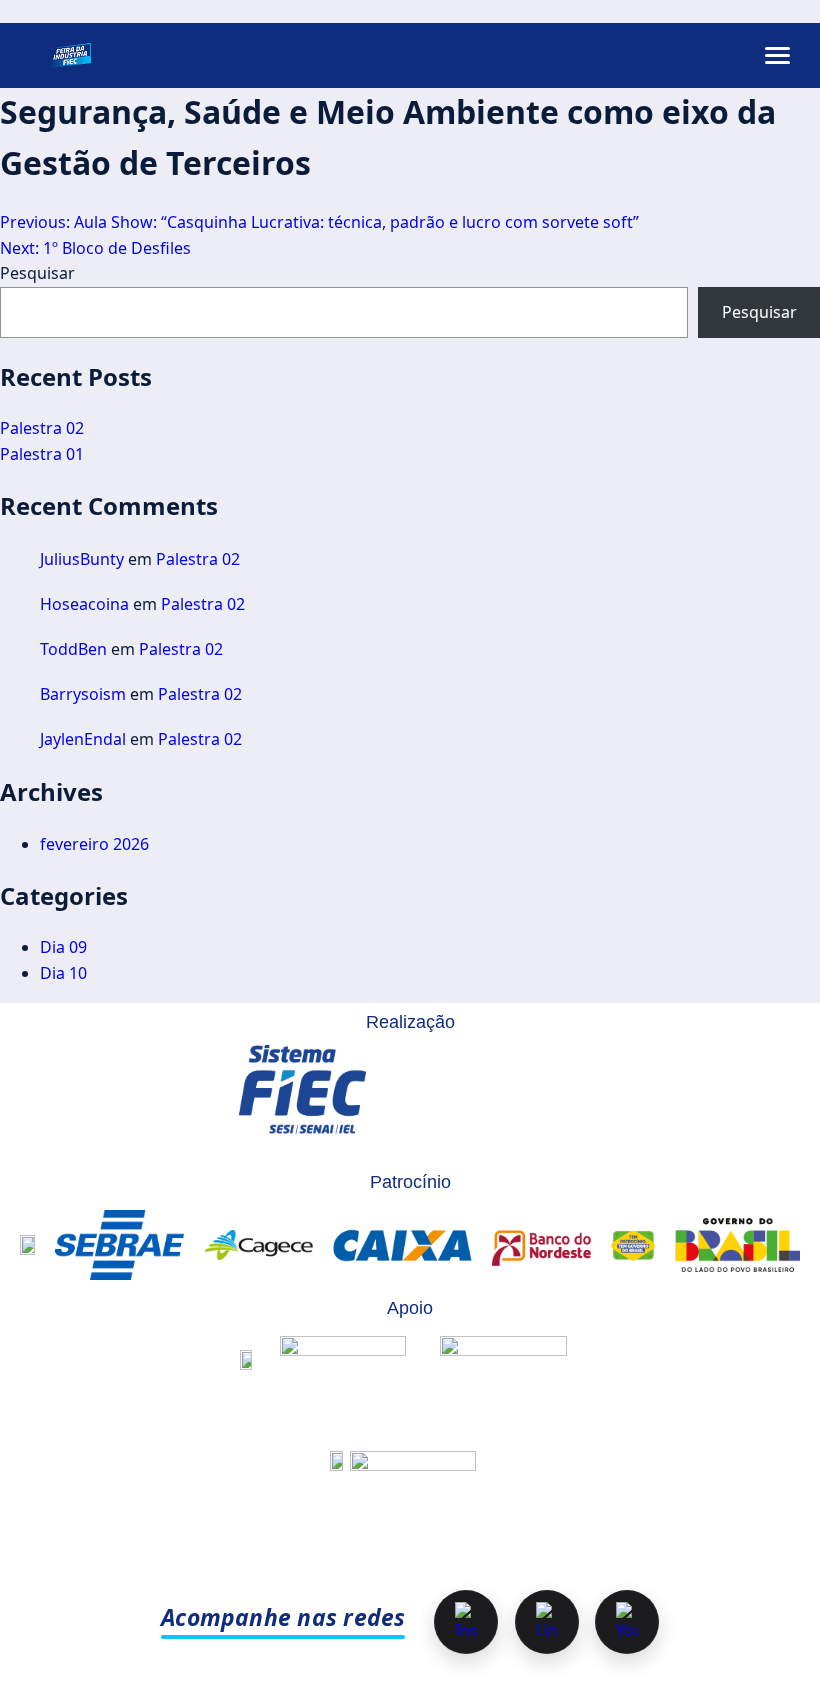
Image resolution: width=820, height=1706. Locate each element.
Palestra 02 (42, 428)
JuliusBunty (82, 559)
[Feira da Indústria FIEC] (70, 55)
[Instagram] (466, 1622)
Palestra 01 (42, 454)
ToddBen (73, 649)
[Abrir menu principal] (777, 55)
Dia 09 (63, 947)
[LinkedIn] (547, 1622)
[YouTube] (627, 1622)
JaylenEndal (83, 739)
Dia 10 (63, 973)
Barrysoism (83, 694)
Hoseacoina (84, 604)
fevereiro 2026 (94, 844)
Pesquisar (37, 273)
